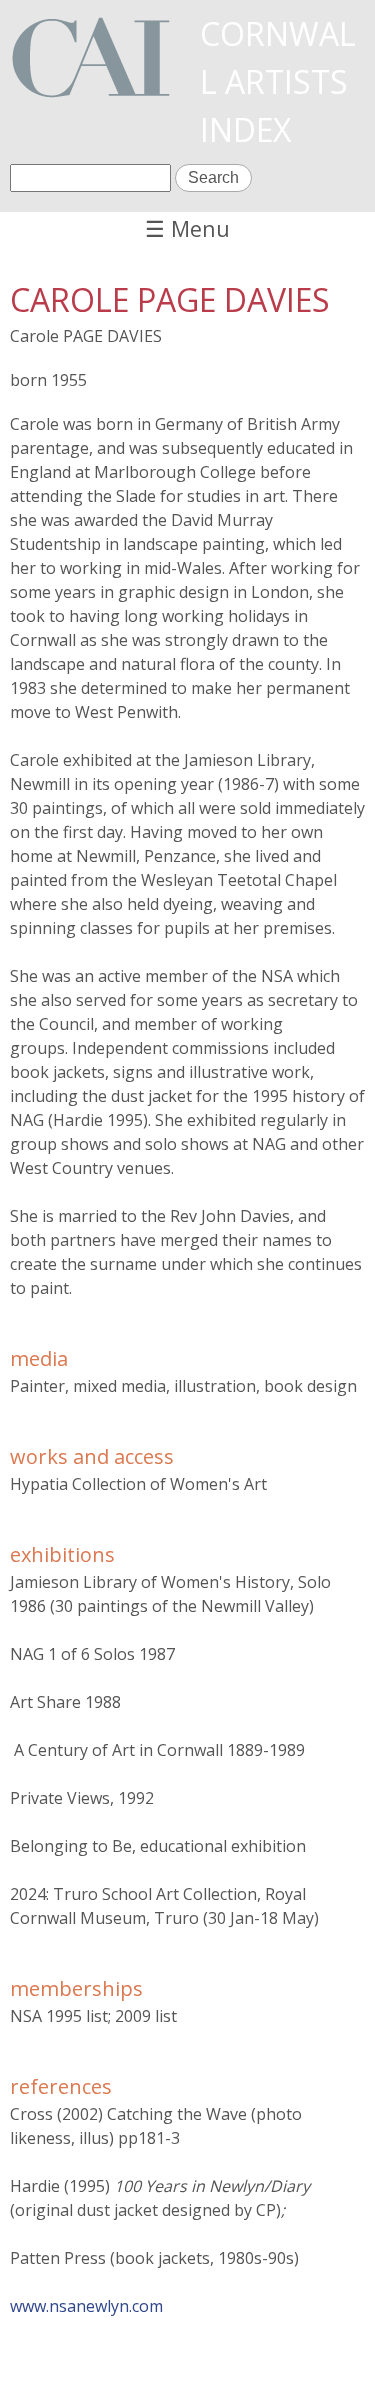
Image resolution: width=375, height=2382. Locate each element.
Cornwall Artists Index (278, 81)
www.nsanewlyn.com (86, 2306)
